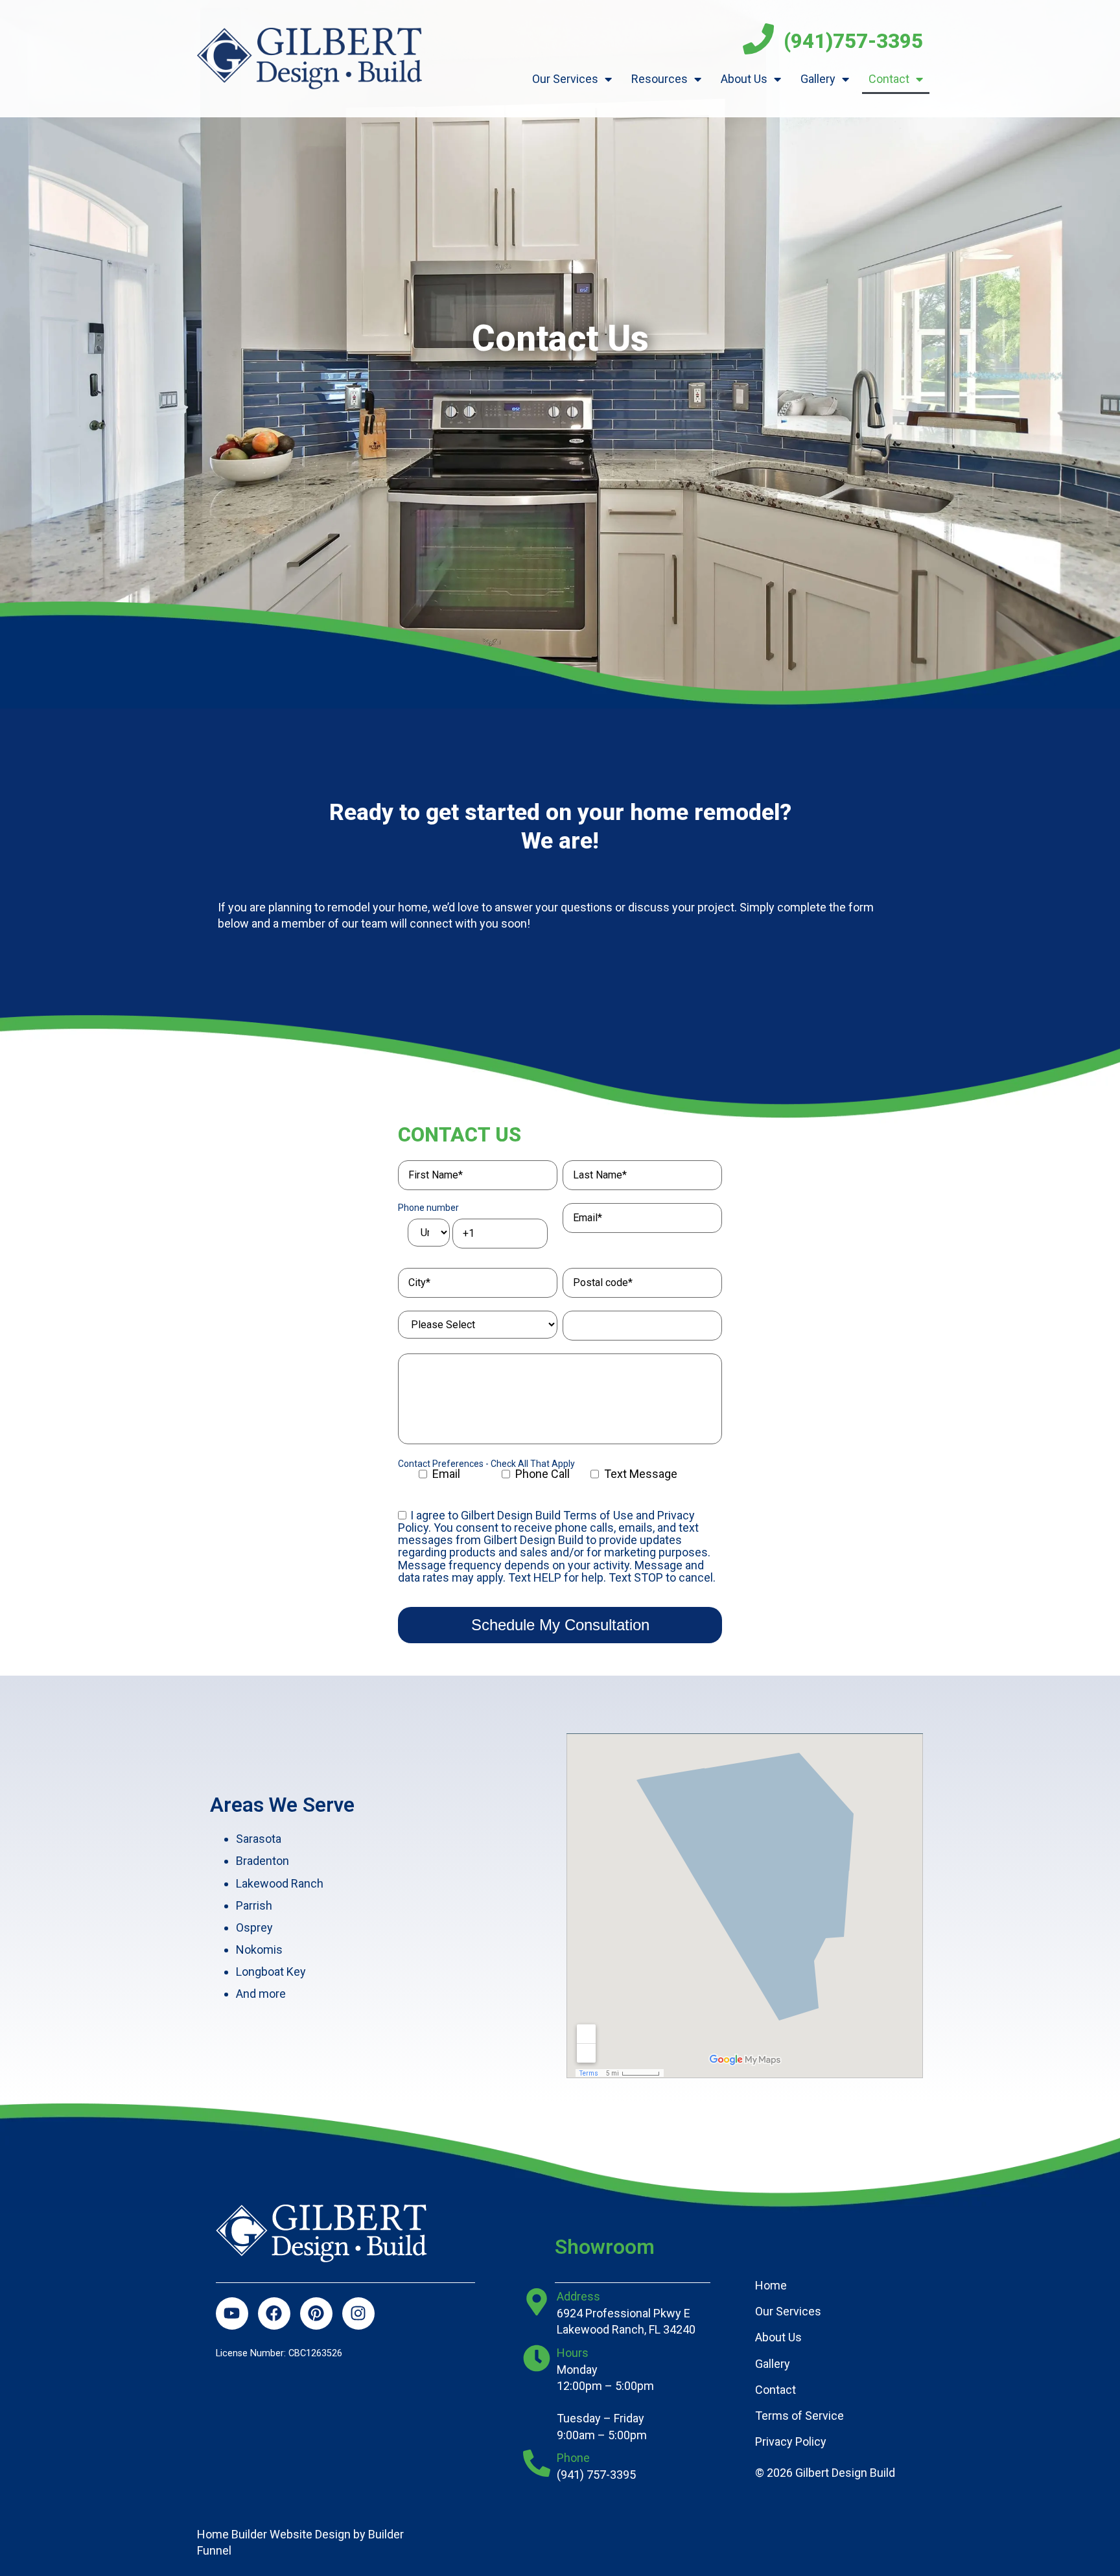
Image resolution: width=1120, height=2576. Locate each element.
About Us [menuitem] (778, 2337)
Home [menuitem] (771, 2285)
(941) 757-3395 (596, 2475)
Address (578, 2296)
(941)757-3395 (853, 41)
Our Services (565, 79)
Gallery (818, 79)
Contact (889, 79)
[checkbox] (560, 1478)
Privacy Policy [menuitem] (791, 2441)
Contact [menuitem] (776, 2390)
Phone (573, 2458)
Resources (659, 79)
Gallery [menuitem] (773, 2364)
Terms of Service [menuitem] (799, 2416)
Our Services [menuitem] (788, 2311)
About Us (744, 79)
